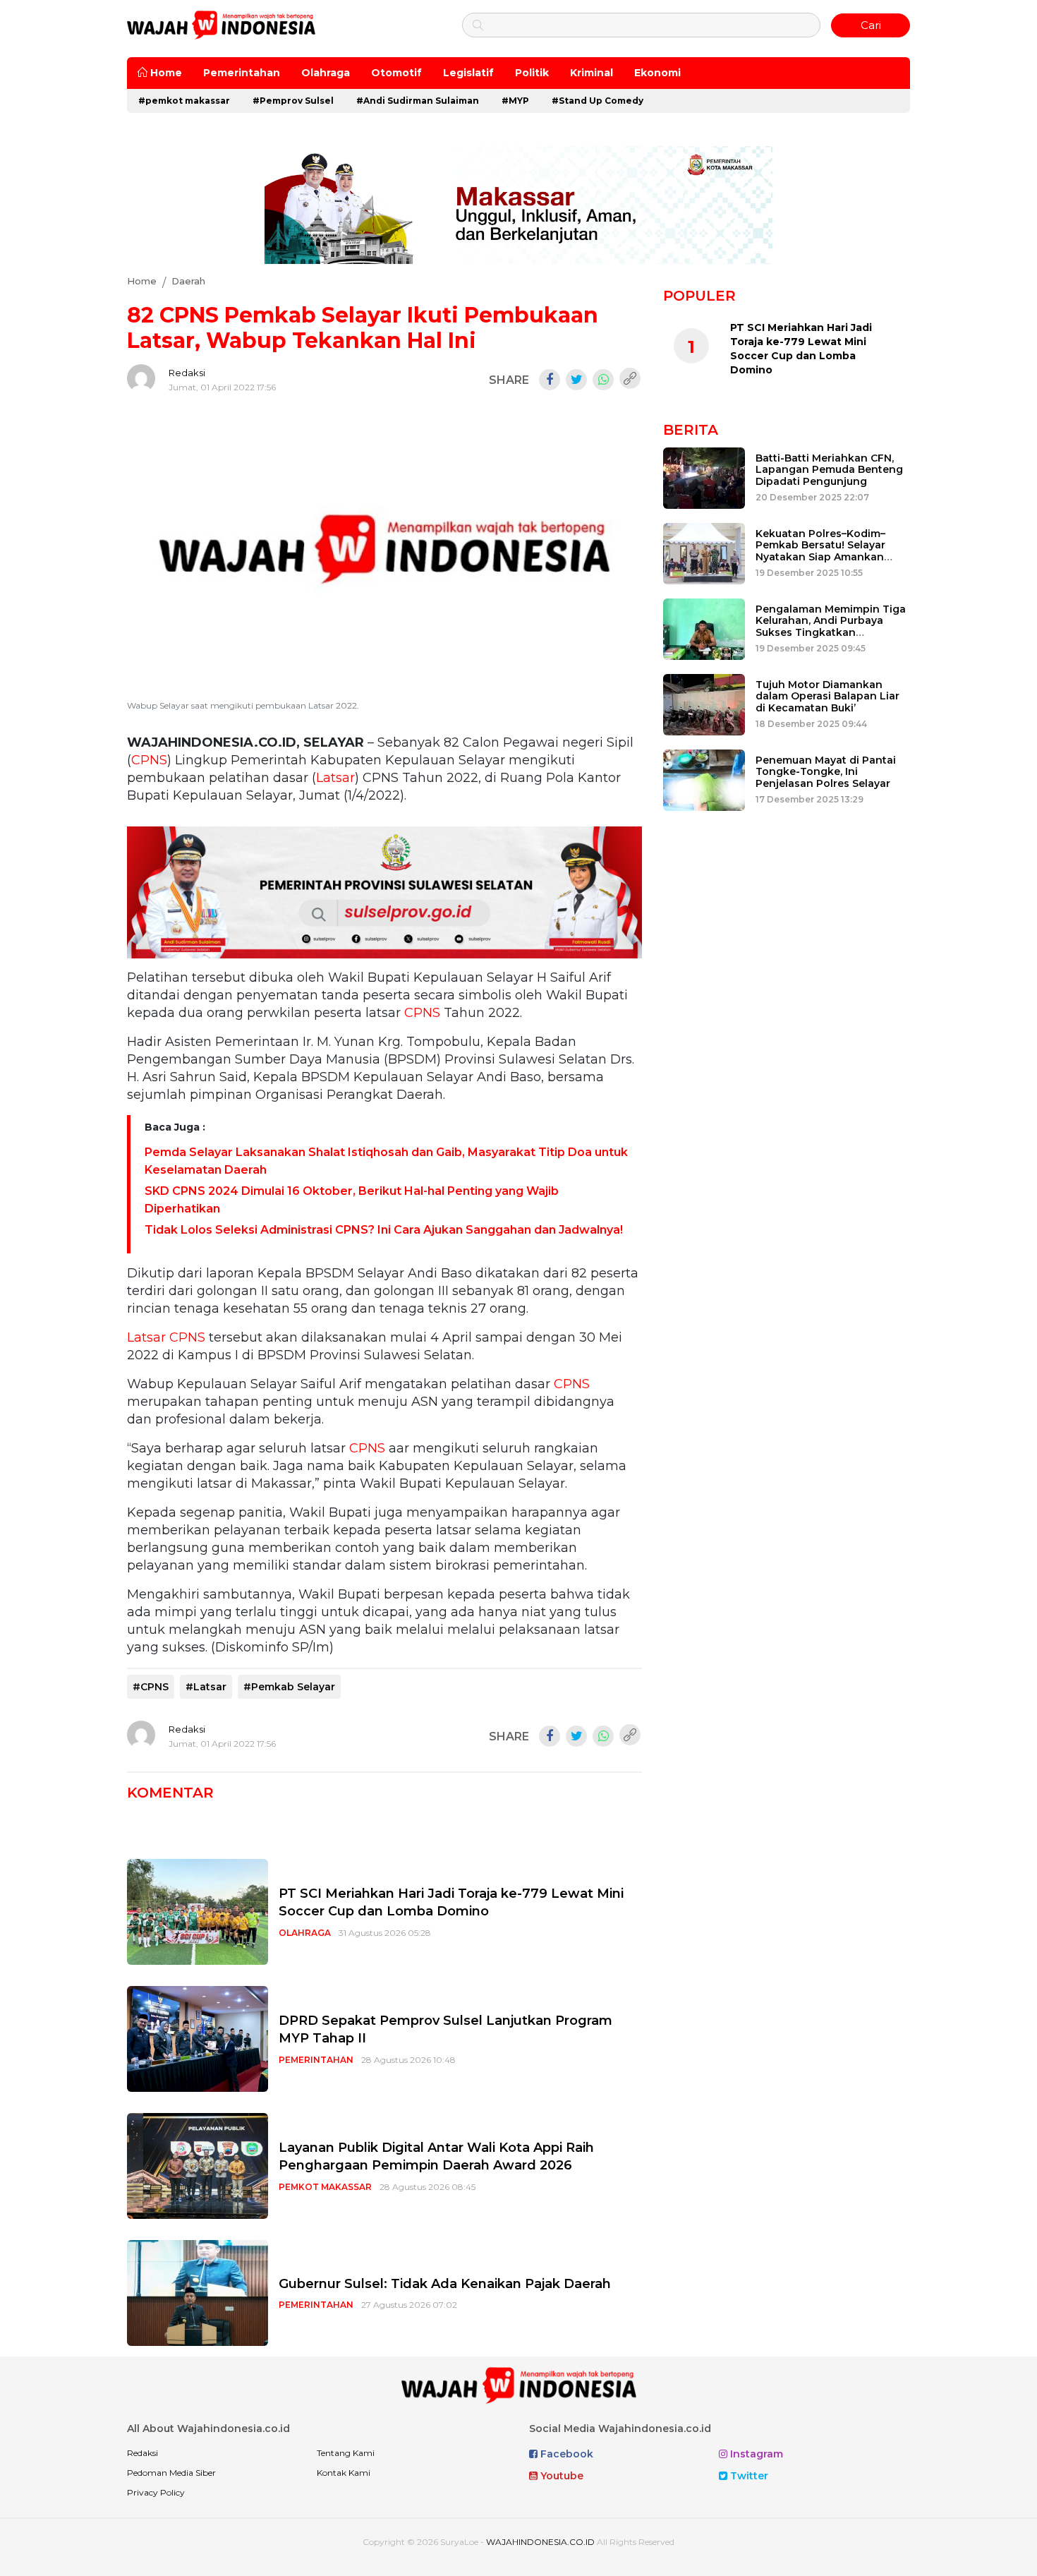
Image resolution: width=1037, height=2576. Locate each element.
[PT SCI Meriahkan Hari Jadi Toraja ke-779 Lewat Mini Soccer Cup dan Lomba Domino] (198, 1912)
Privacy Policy (156, 2492)
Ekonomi (657, 73)
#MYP (515, 101)
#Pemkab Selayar (289, 1687)
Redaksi (187, 373)
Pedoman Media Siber (171, 2473)
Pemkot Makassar (325, 2187)
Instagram (755, 2454)
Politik (532, 73)
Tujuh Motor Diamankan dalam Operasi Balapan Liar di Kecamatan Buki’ (827, 697)
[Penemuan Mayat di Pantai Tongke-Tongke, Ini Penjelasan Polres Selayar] (704, 779)
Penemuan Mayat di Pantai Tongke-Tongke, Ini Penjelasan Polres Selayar (826, 772)
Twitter (748, 2476)
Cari (871, 25)
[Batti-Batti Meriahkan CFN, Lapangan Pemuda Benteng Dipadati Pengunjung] (704, 477)
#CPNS (151, 1687)
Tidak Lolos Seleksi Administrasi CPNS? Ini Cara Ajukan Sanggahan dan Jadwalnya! (384, 1230)
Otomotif (396, 73)
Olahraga (326, 73)
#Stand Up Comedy (598, 101)
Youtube (560, 2476)
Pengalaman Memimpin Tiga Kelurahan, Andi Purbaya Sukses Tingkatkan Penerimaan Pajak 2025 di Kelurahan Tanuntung (831, 633)
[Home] (221, 24)
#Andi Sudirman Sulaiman (418, 101)
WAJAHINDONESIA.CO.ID (540, 2542)
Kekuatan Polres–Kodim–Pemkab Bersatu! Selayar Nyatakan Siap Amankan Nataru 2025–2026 (820, 551)
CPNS (149, 760)
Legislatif (468, 73)
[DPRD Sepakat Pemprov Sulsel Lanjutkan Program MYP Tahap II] (198, 2039)
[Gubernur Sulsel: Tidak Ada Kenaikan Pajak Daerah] (198, 2293)
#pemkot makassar (184, 101)
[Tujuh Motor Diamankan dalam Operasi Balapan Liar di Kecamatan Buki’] (704, 703)
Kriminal (592, 73)
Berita (691, 430)
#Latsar (206, 1687)
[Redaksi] (141, 378)
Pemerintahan (242, 73)
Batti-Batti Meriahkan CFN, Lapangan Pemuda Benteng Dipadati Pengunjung (829, 470)
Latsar (335, 778)
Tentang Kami (346, 2453)
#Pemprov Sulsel (293, 101)
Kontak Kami (344, 2473)
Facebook (565, 2454)
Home (165, 73)
